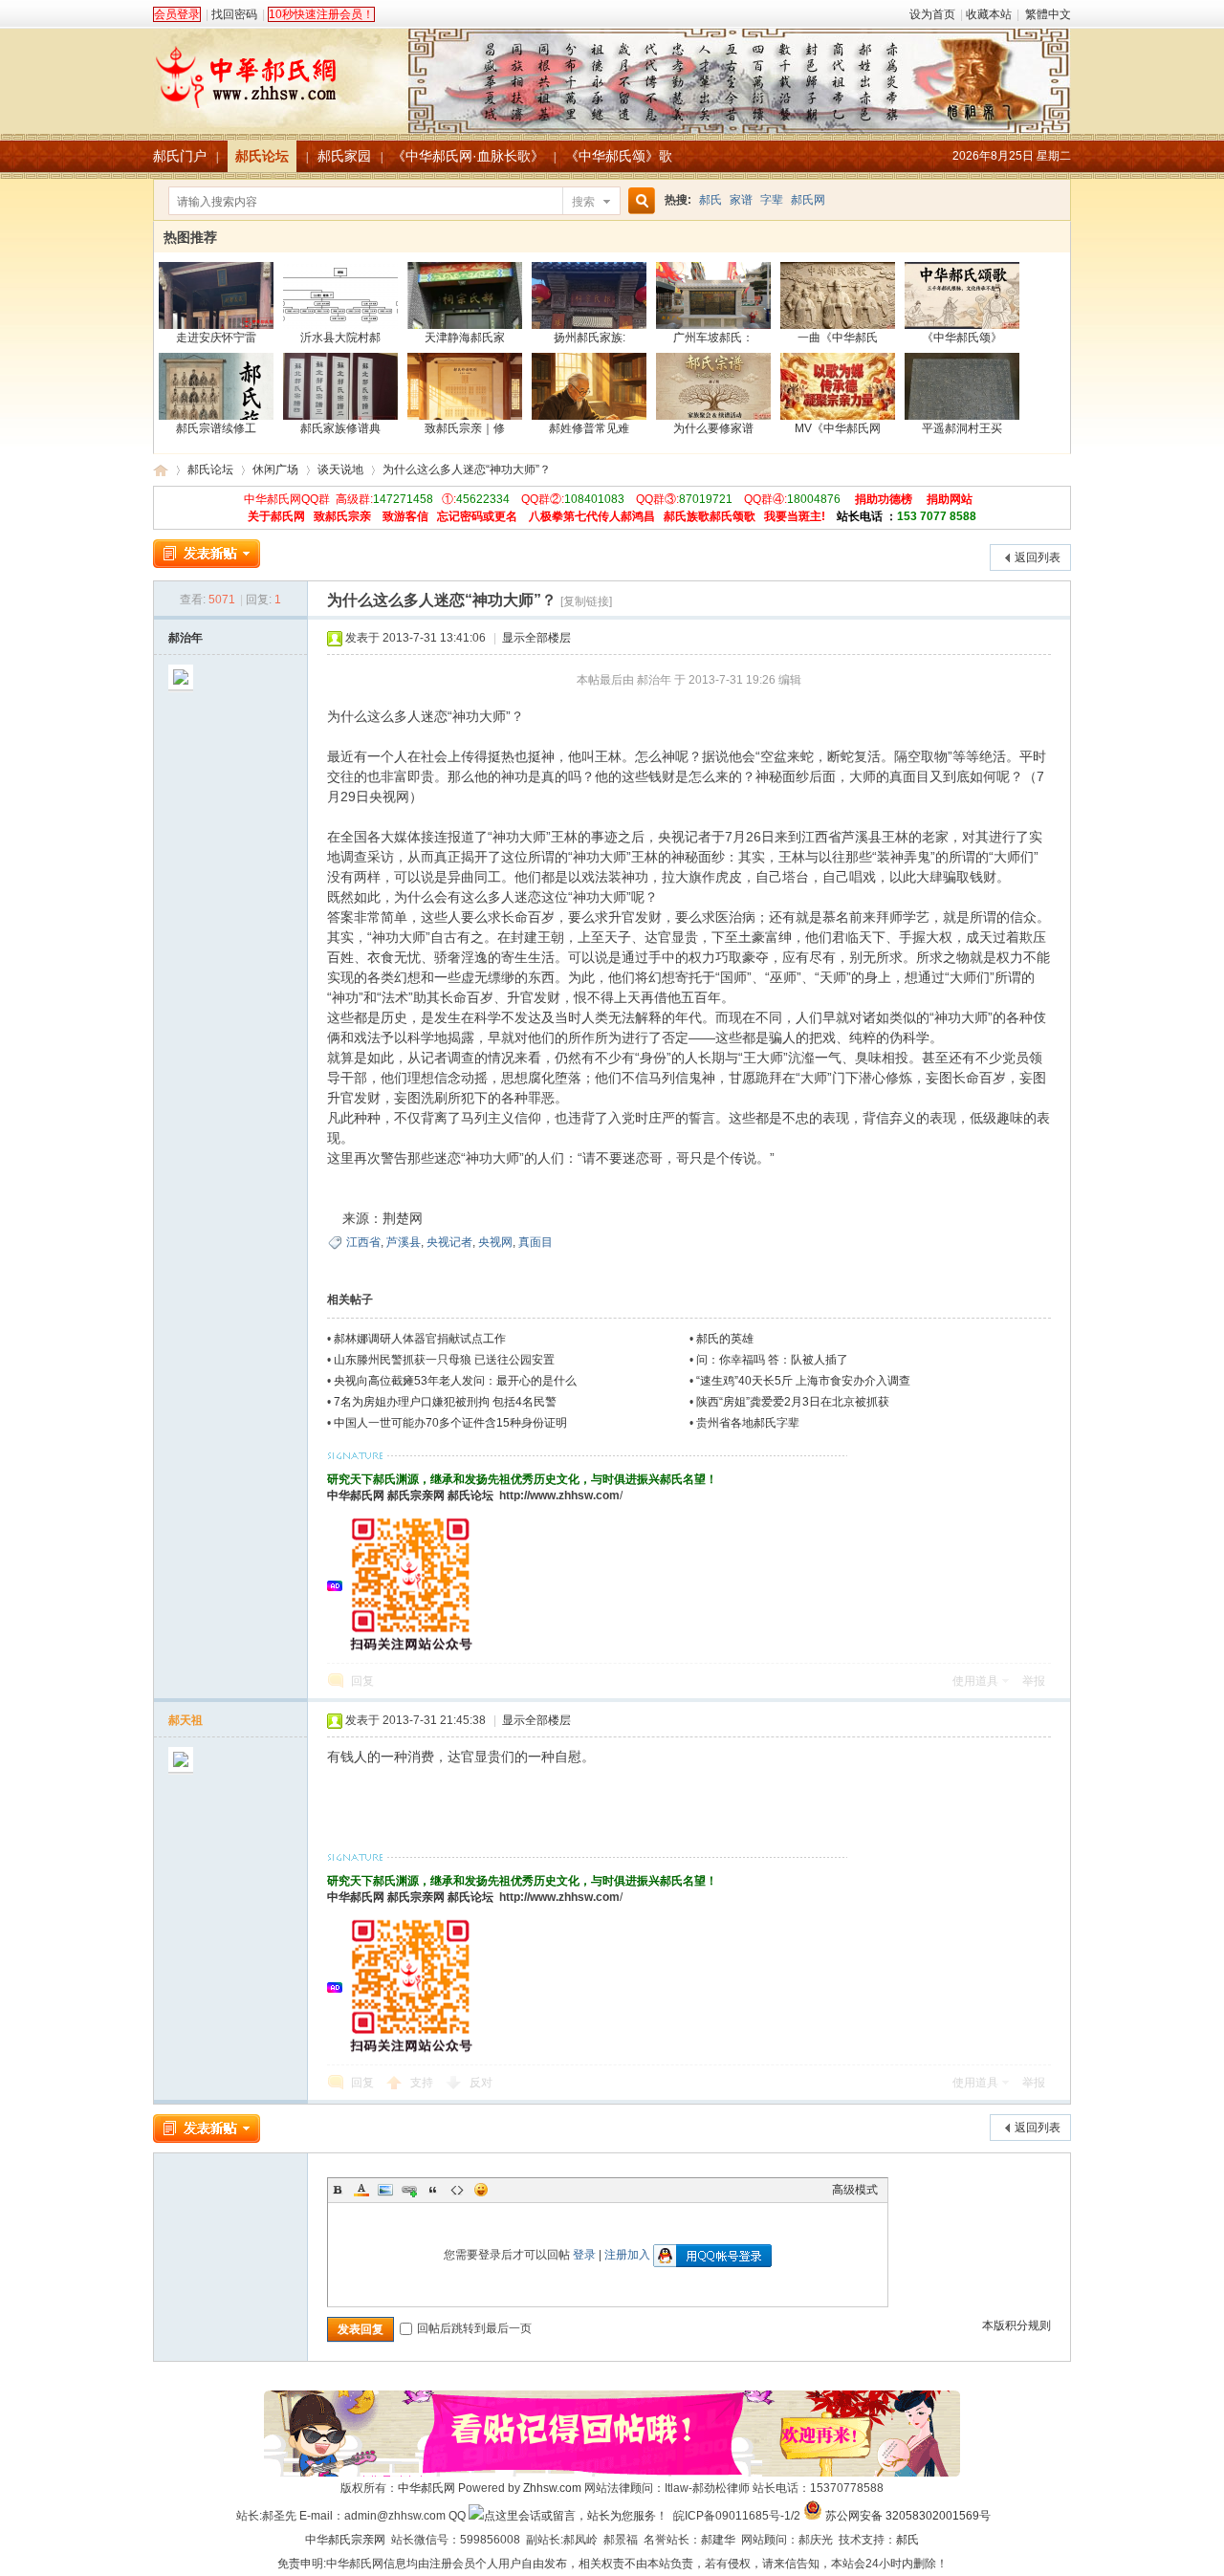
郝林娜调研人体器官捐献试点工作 (420, 1339)
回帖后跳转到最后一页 (474, 2328)
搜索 (583, 202)
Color (361, 2190)
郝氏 (710, 200)
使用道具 (975, 1681)
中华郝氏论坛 (161, 470)
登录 (584, 2255)
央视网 (495, 1242)
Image (385, 2190)
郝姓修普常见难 (589, 428)
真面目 (535, 1242)
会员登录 (177, 14)
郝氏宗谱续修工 (216, 428)
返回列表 (1038, 557)
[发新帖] (207, 554)
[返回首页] (612, 71)
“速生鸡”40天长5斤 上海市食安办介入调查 (803, 1381)
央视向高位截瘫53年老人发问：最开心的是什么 (455, 1381)
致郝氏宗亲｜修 (465, 428)
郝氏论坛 (262, 156)
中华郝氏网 (356, 1495)
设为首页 (932, 14)
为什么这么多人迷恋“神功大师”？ (467, 469)
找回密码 (234, 14)
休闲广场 (275, 469)
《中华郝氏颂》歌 (619, 156)
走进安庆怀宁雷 (216, 338)
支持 (423, 2083)
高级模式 (855, 2190)
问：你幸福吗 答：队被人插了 (772, 1360)
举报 (1034, 1681)
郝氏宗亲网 (416, 1495)
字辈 (772, 200)
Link (409, 2190)
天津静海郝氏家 (465, 338)
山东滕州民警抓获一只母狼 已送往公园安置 (444, 1360)
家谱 (741, 200)
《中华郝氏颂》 (962, 338)
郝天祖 (186, 1720)
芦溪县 (404, 1242)
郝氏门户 (180, 156)
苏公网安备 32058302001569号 (908, 2516)
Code (457, 2190)
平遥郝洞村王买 (962, 428)
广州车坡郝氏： (713, 338)
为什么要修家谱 (713, 428)
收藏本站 (989, 14)
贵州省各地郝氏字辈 (748, 1423)
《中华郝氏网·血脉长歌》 (468, 156)
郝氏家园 (344, 156)
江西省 (363, 1242)
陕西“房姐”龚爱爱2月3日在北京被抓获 (793, 1402)
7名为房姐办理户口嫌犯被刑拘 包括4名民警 (445, 1402)
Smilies (481, 2190)
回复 (362, 1681)
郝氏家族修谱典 (340, 428)
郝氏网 (808, 200)
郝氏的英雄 (725, 1339)
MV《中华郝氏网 (838, 428)
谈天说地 (340, 469)
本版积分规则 (1016, 2325)
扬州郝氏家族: (590, 338)
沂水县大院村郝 (340, 338)
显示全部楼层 (536, 638)
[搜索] (639, 201)
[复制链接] (586, 601)
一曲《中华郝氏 (838, 338)
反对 (481, 2083)
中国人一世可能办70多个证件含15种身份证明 (450, 1423)
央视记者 (449, 1242)
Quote (433, 2190)
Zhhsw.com (552, 2488)
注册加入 (627, 2255)
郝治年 (186, 638)
